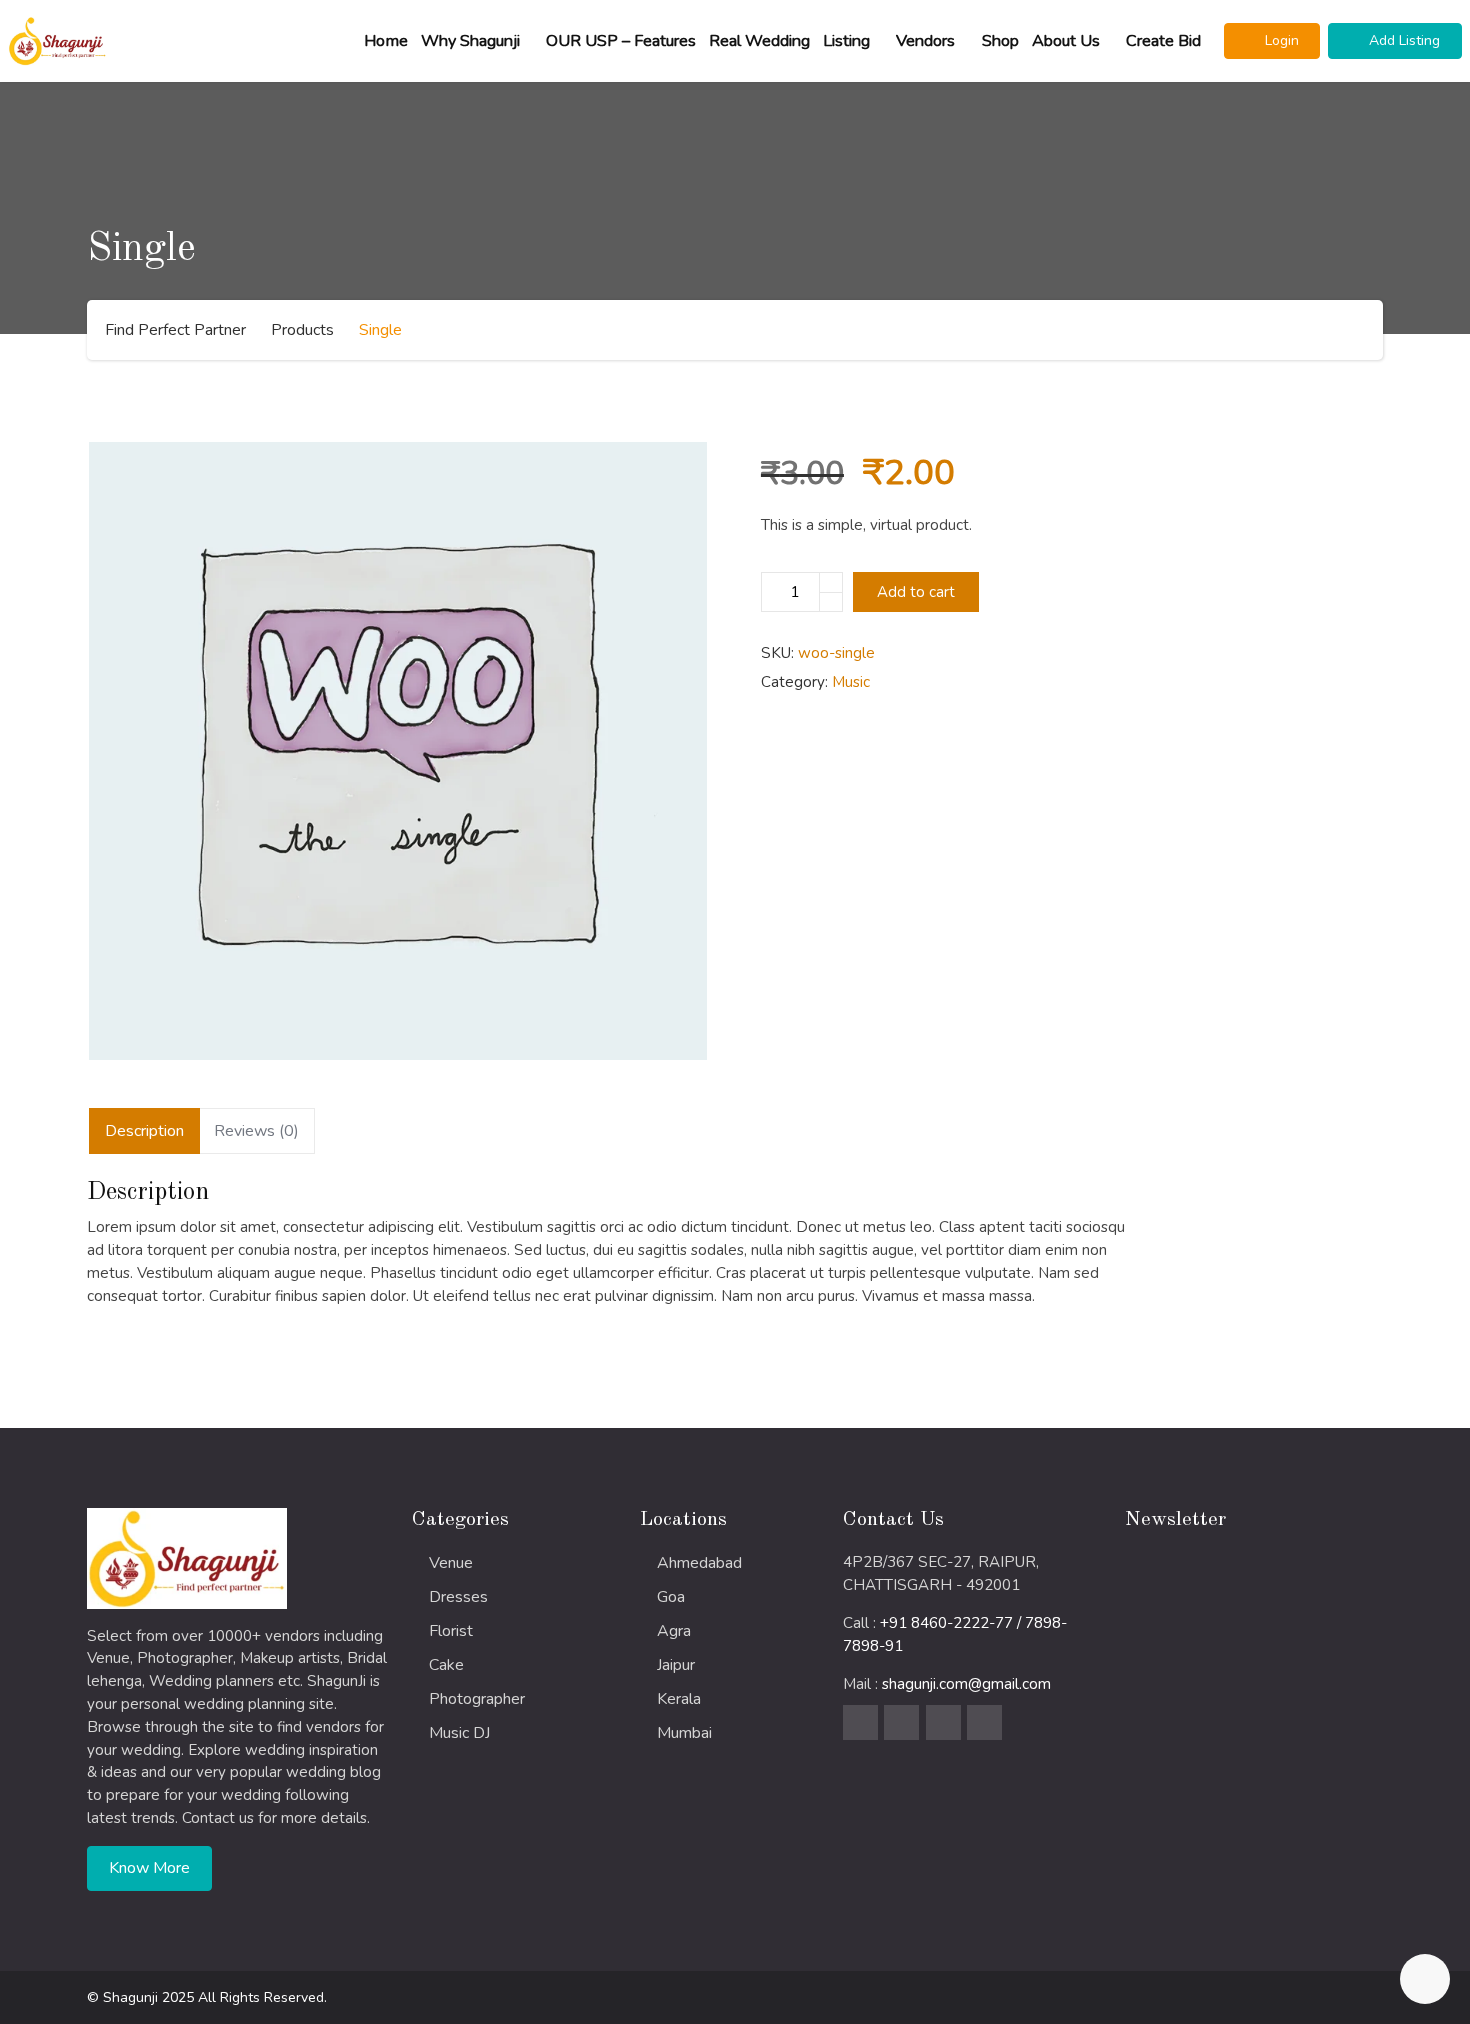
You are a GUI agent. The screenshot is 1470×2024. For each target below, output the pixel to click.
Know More (149, 1868)
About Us (1066, 41)
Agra (674, 1631)
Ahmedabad (699, 1563)
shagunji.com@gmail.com (966, 1684)
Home (386, 41)
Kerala (679, 1699)
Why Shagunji (470, 41)
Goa (671, 1597)
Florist (451, 1631)
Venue (451, 1563)
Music (851, 682)
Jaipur (676, 1665)
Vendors (925, 41)
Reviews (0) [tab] (256, 1131)
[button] (1272, 41)
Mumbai (684, 1733)
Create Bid (1163, 41)
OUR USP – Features (621, 41)
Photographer (477, 1699)
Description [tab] (144, 1131)
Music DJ (459, 1733)
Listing (846, 41)
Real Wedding (759, 41)
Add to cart (916, 592)
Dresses (458, 1597)
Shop (1000, 41)
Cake (446, 1665)
